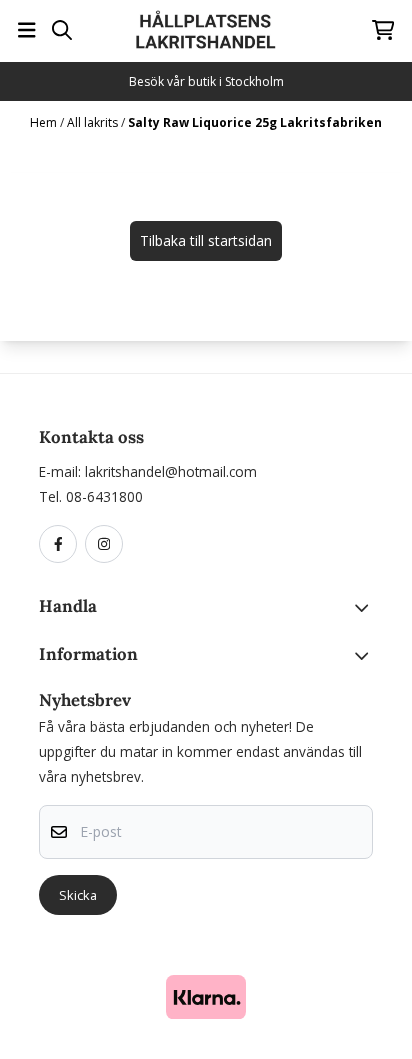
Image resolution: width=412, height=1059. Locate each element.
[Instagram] (108, 545)
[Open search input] (62, 30)
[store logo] (206, 30)
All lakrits (94, 122)
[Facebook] (62, 545)
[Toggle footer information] (365, 607)
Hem (45, 122)
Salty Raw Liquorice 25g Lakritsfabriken (255, 122)
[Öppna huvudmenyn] (27, 30)
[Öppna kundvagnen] (383, 30)
